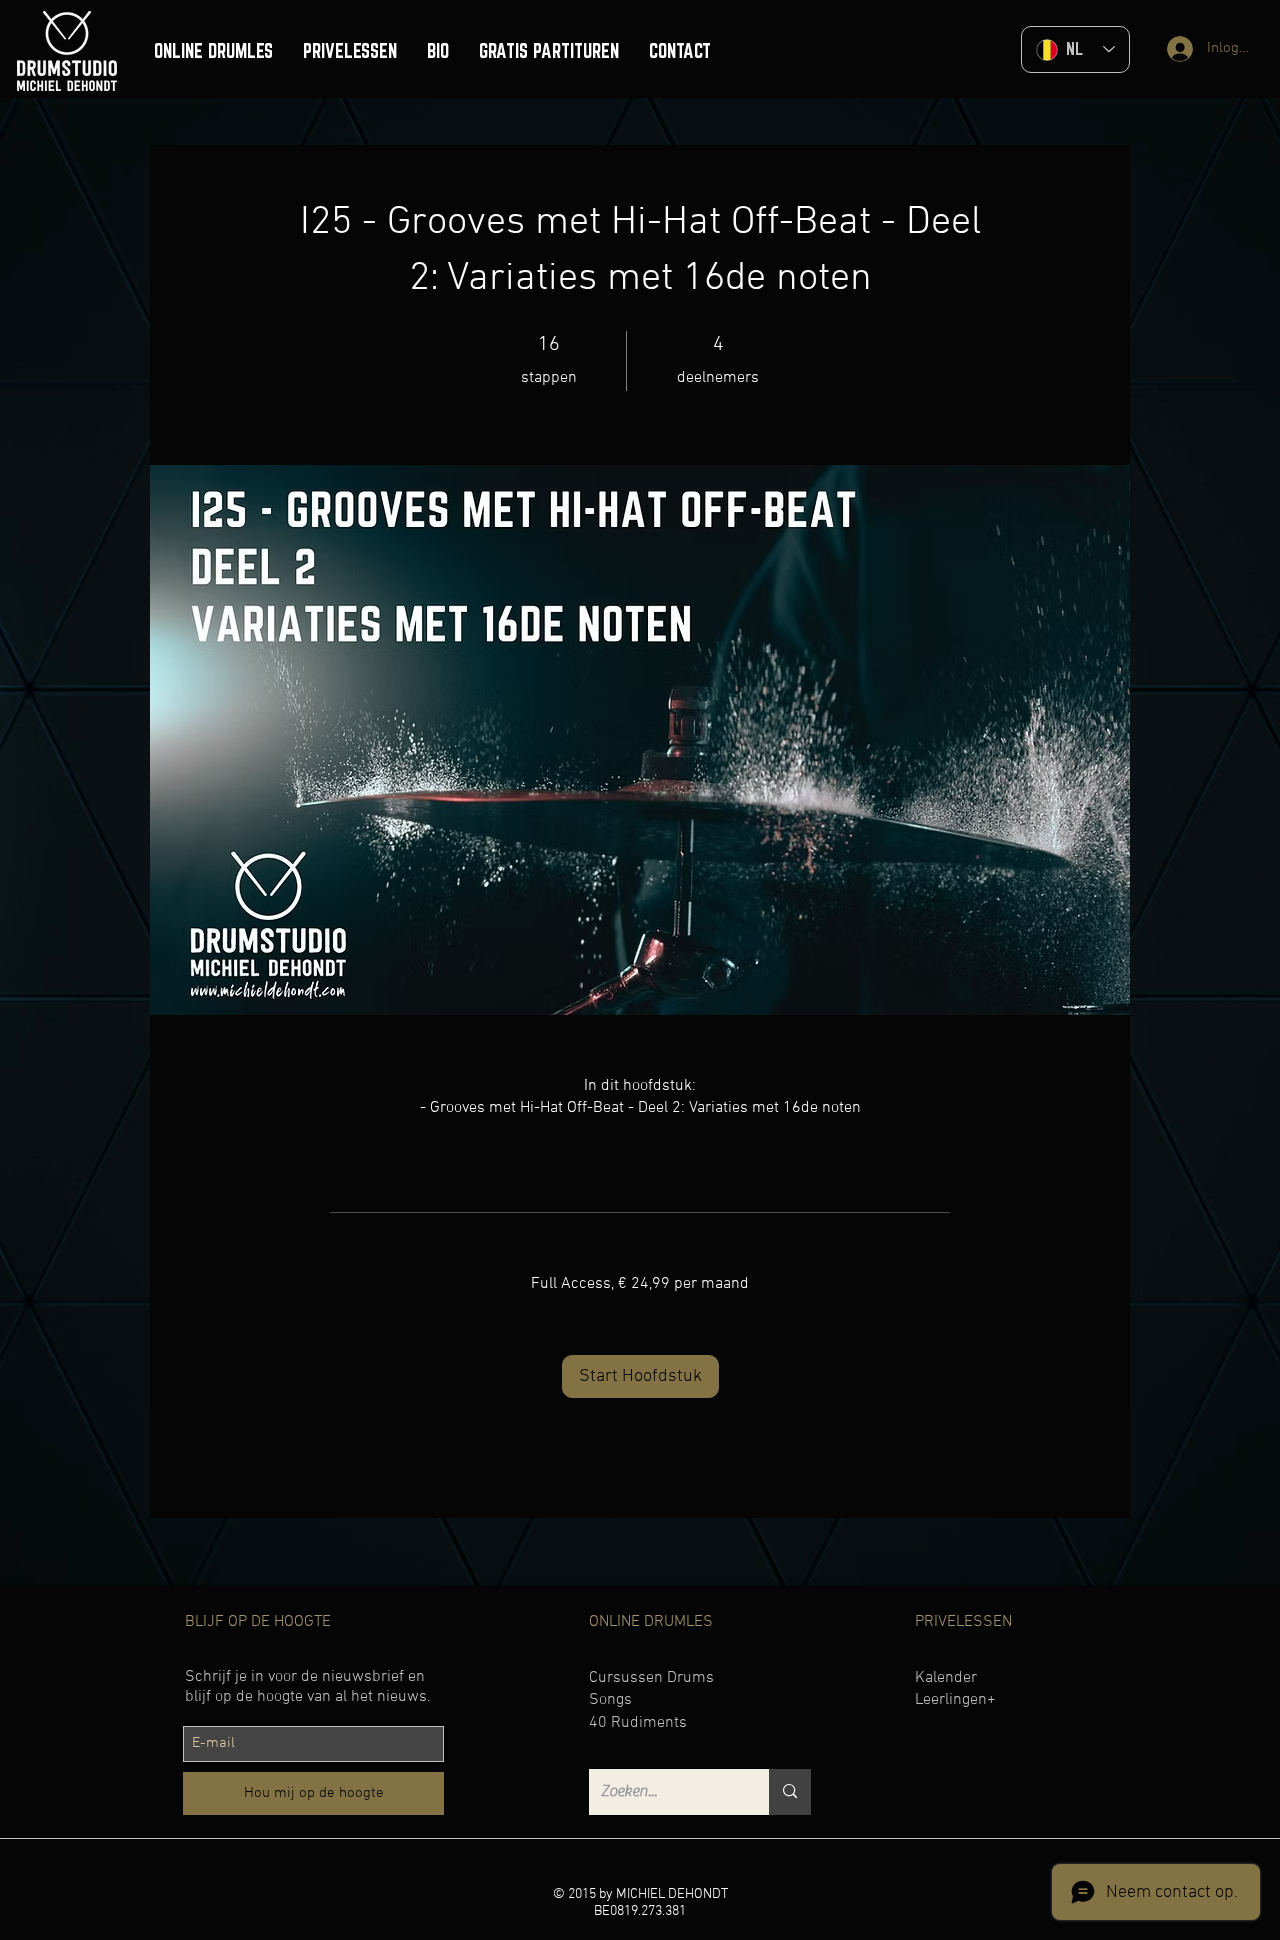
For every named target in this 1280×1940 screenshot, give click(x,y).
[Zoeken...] (790, 1792)
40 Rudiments (638, 1723)
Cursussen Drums (651, 1678)
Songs (610, 1700)
